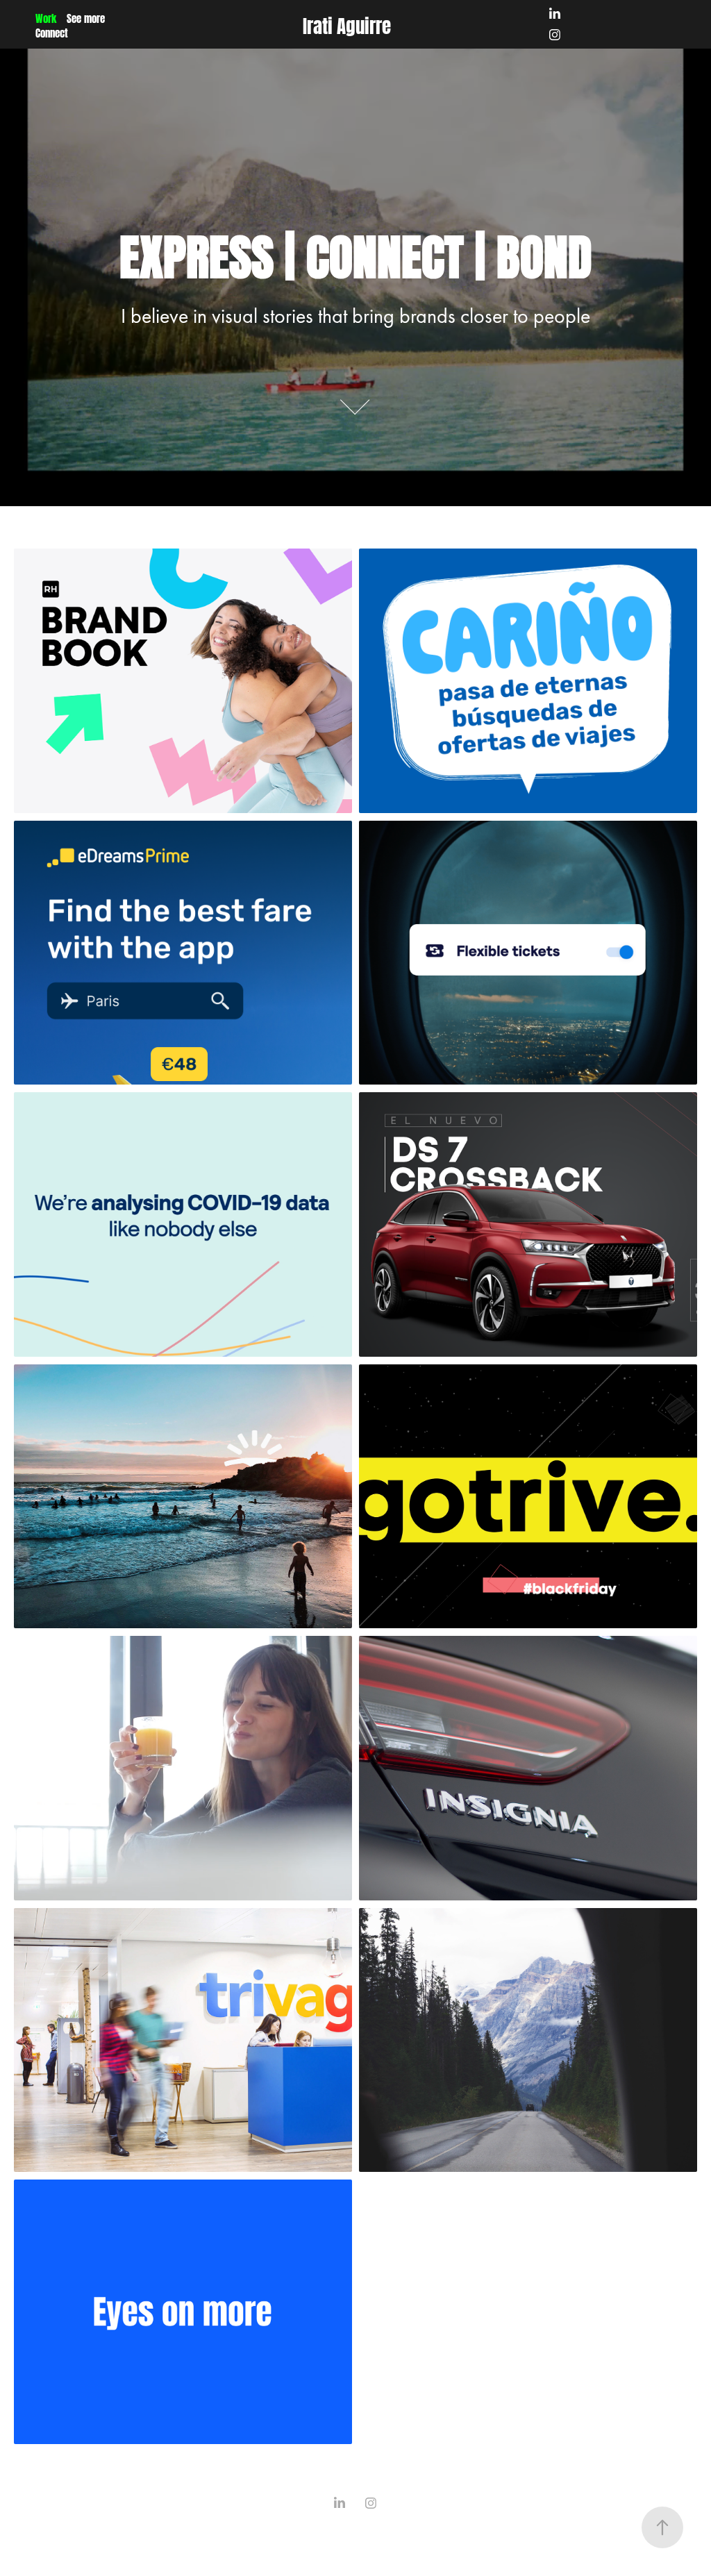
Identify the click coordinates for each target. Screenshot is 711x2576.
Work (46, 17)
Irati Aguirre (347, 24)
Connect (52, 32)
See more (86, 17)
